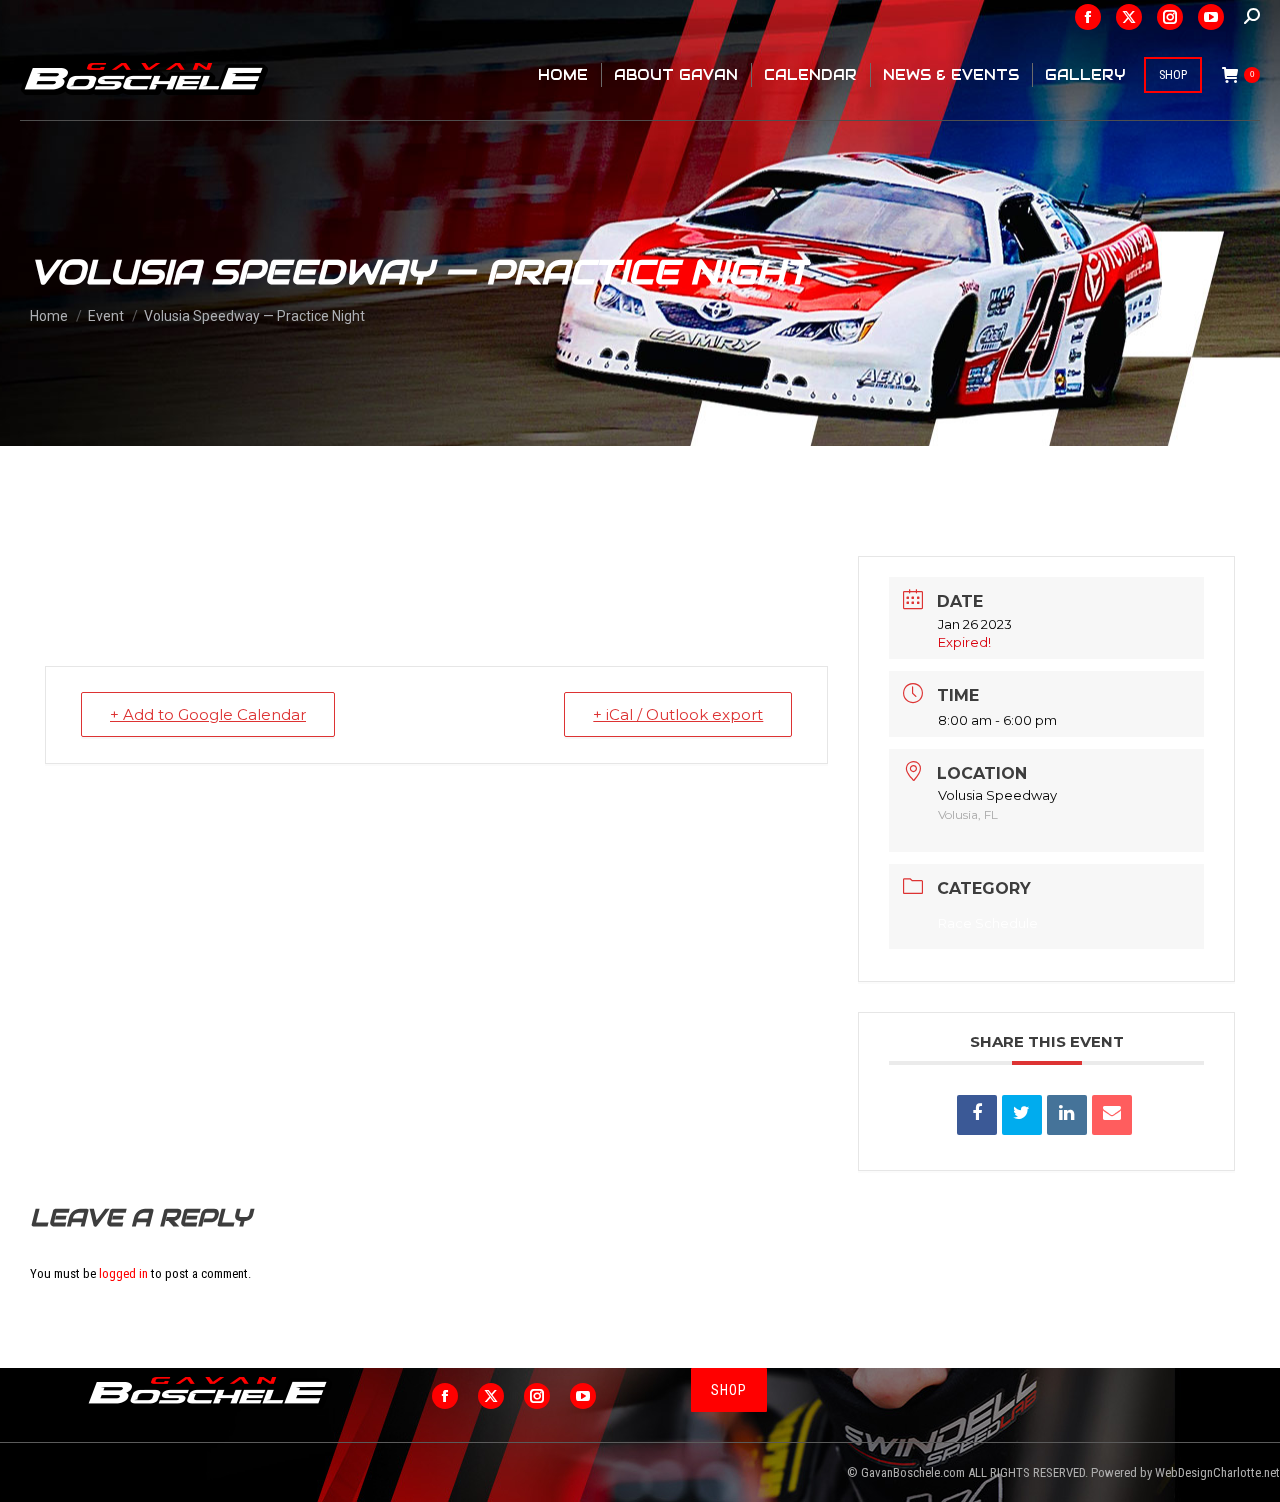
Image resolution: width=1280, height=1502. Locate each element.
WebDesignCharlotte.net (1217, 1472)
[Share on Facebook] (977, 1115)
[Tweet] (1022, 1115)
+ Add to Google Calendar (208, 714)
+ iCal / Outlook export (678, 714)
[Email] (1112, 1115)
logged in (123, 1273)
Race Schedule (988, 923)
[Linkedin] (1067, 1115)
